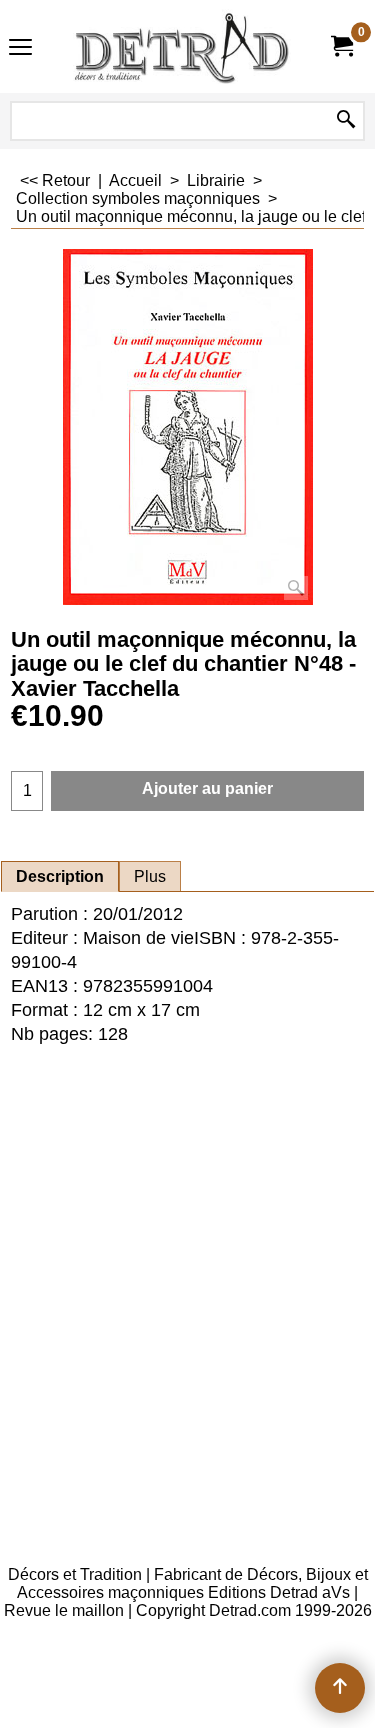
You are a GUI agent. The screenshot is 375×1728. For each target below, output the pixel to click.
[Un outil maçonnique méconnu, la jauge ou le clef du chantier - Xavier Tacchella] (188, 427)
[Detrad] (184, 46)
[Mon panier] (341, 46)
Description (60, 876)
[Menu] (20, 48)
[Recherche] (346, 121)
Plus (150, 876)
